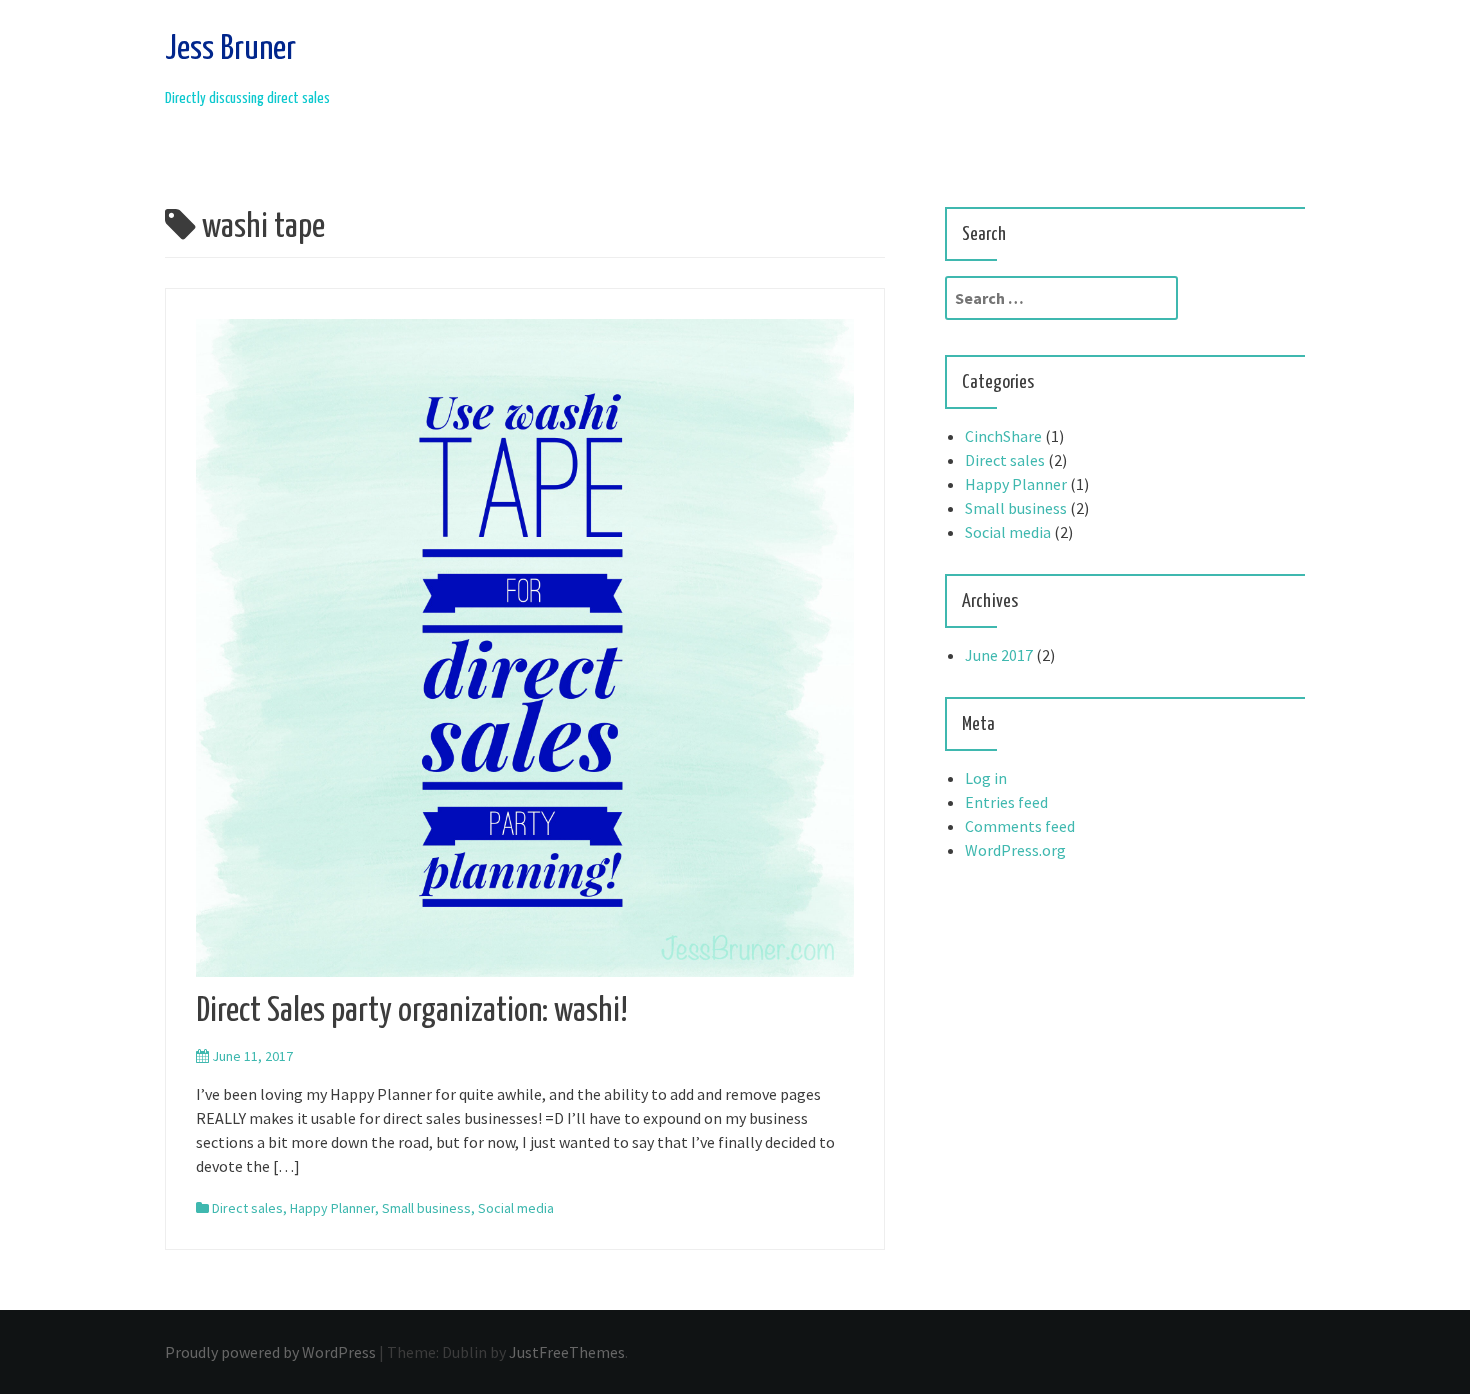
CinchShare (1003, 436)
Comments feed (1020, 826)
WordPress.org (1015, 850)
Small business (426, 1208)
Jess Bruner (230, 49)
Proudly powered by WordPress (270, 1352)
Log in (986, 778)
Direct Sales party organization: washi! (412, 1011)
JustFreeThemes (567, 1352)
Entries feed (1006, 802)
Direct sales (247, 1208)
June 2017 (999, 655)
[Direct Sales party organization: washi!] (525, 646)
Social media (516, 1208)
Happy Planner (332, 1208)
